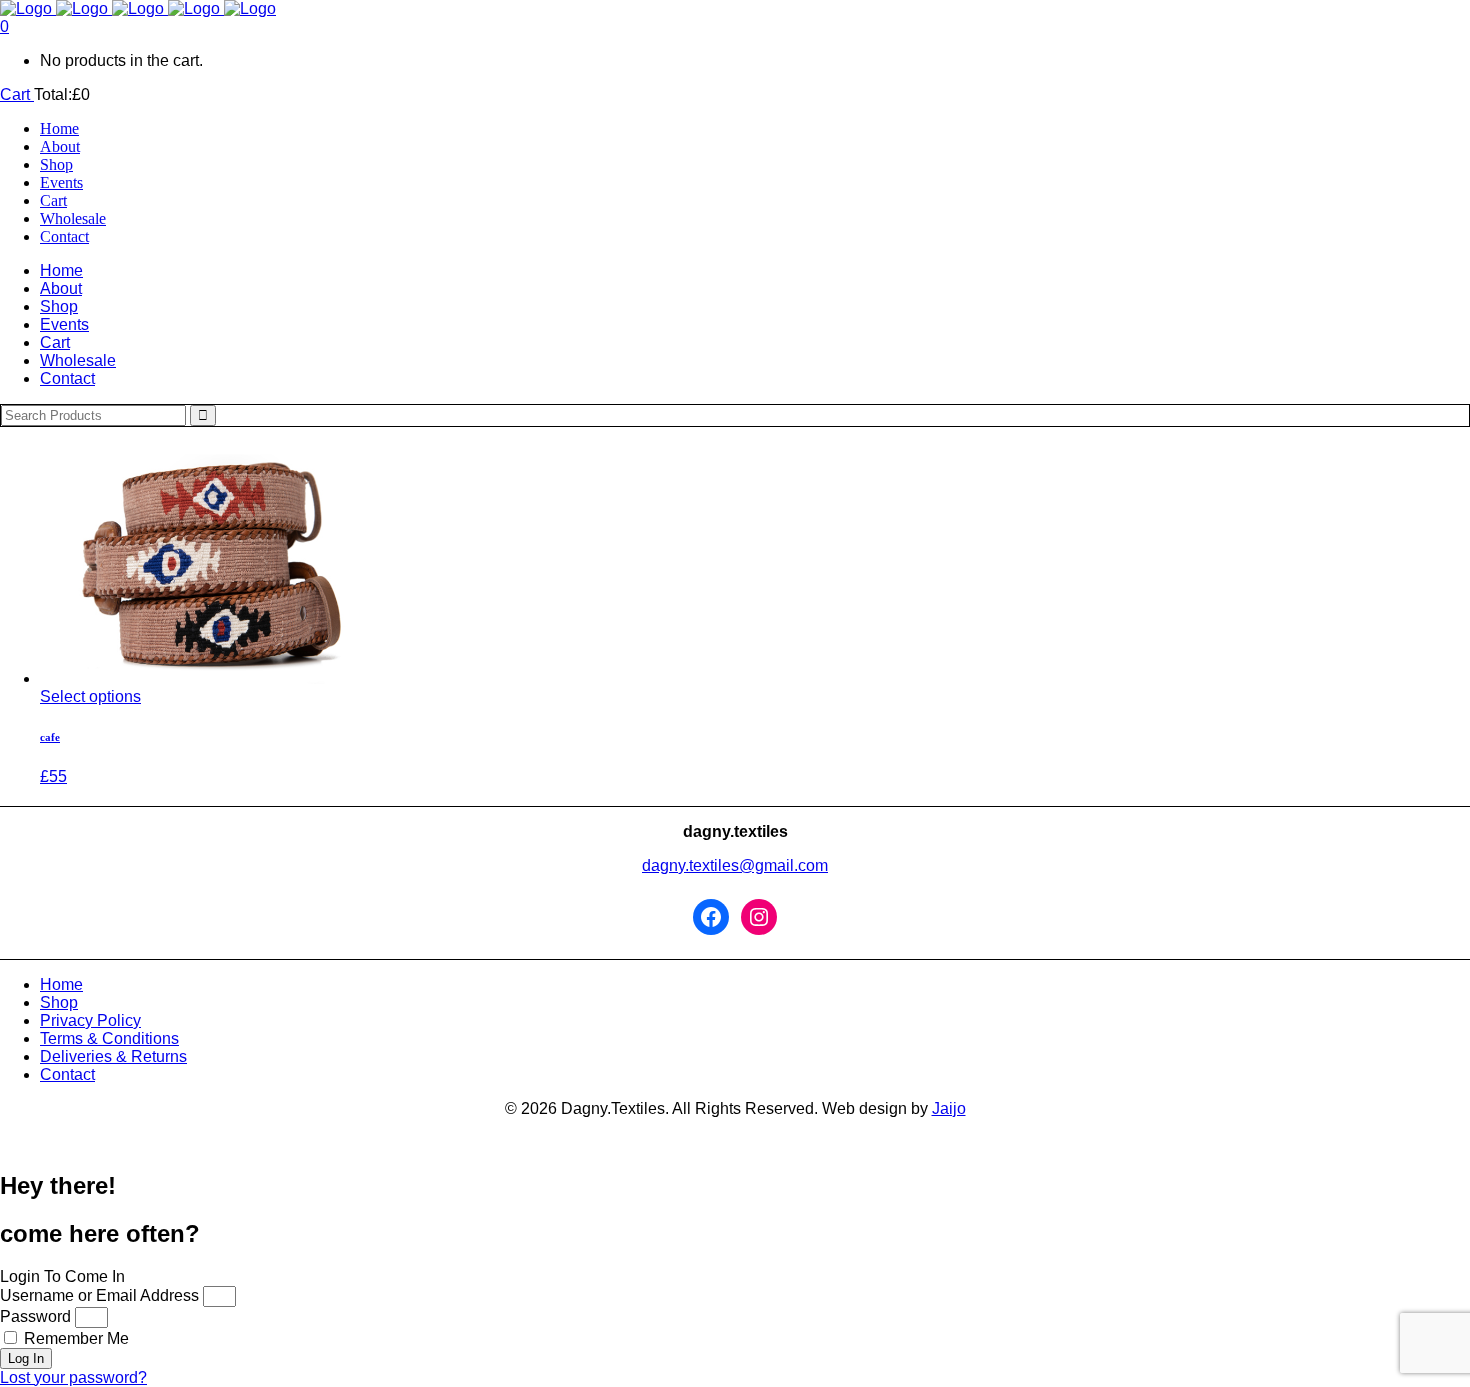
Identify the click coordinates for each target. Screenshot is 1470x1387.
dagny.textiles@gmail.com (735, 865)
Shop (59, 1002)
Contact (67, 1074)
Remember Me (74, 1338)
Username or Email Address (99, 1295)
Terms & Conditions (109, 1038)
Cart (17, 94)
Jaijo (949, 1108)
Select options (90, 696)
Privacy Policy (90, 1020)
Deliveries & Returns (113, 1056)
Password (35, 1316)
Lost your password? (73, 1377)
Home (61, 984)
